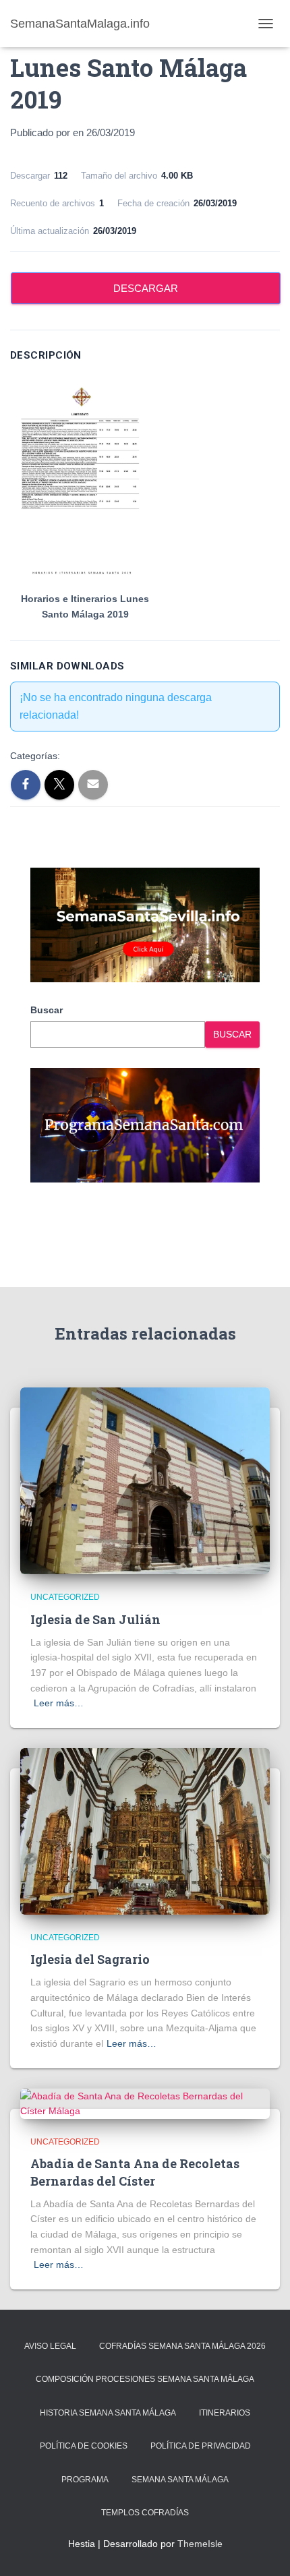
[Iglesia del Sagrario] (145, 1830)
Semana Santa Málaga (180, 2480)
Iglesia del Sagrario (90, 1959)
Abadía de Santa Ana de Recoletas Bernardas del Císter (135, 2172)
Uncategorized (65, 1597)
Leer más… (59, 1703)
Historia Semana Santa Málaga (108, 2413)
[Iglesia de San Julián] (145, 1480)
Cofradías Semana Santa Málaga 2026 (182, 2346)
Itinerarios (225, 2413)
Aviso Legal (50, 2346)
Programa (85, 2480)
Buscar (47, 1010)
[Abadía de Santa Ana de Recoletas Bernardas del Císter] (145, 2103)
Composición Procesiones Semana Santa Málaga (145, 2379)
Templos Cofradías (145, 2513)
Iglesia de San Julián (95, 1619)
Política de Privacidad (201, 2446)
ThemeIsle (200, 2544)
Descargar (146, 288)
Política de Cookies (84, 2446)
